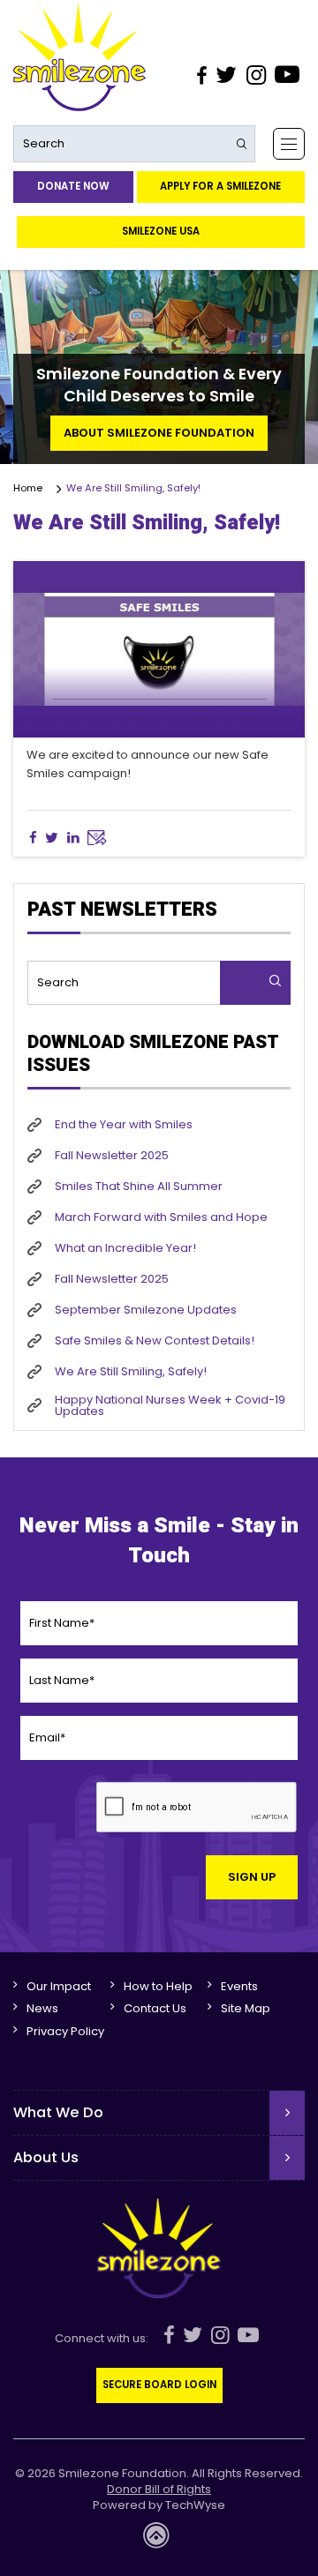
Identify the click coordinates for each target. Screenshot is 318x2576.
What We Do (58, 2112)
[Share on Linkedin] (73, 839)
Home (30, 488)
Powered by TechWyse (159, 2505)
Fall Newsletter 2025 (112, 1155)
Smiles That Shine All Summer (139, 1186)
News (42, 2008)
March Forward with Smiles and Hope (161, 1217)
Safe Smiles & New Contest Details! (155, 1340)
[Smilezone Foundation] (79, 58)
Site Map (246, 2008)
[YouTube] (288, 75)
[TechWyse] (159, 2540)
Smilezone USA (161, 231)
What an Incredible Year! (125, 1248)
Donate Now (73, 186)
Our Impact (59, 1986)
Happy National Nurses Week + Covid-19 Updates (170, 1405)
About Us (46, 2157)
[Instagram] (255, 75)
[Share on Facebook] (33, 839)
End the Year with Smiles (124, 1124)
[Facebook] (201, 75)
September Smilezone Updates (146, 1310)
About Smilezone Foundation (159, 433)
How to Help (158, 1986)
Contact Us (155, 2008)
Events (239, 1986)
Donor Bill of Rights (159, 2490)
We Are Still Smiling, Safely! (131, 1371)
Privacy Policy (65, 2031)
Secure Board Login (159, 2385)
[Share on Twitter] (52, 839)
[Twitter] (226, 75)
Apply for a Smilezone (220, 186)
